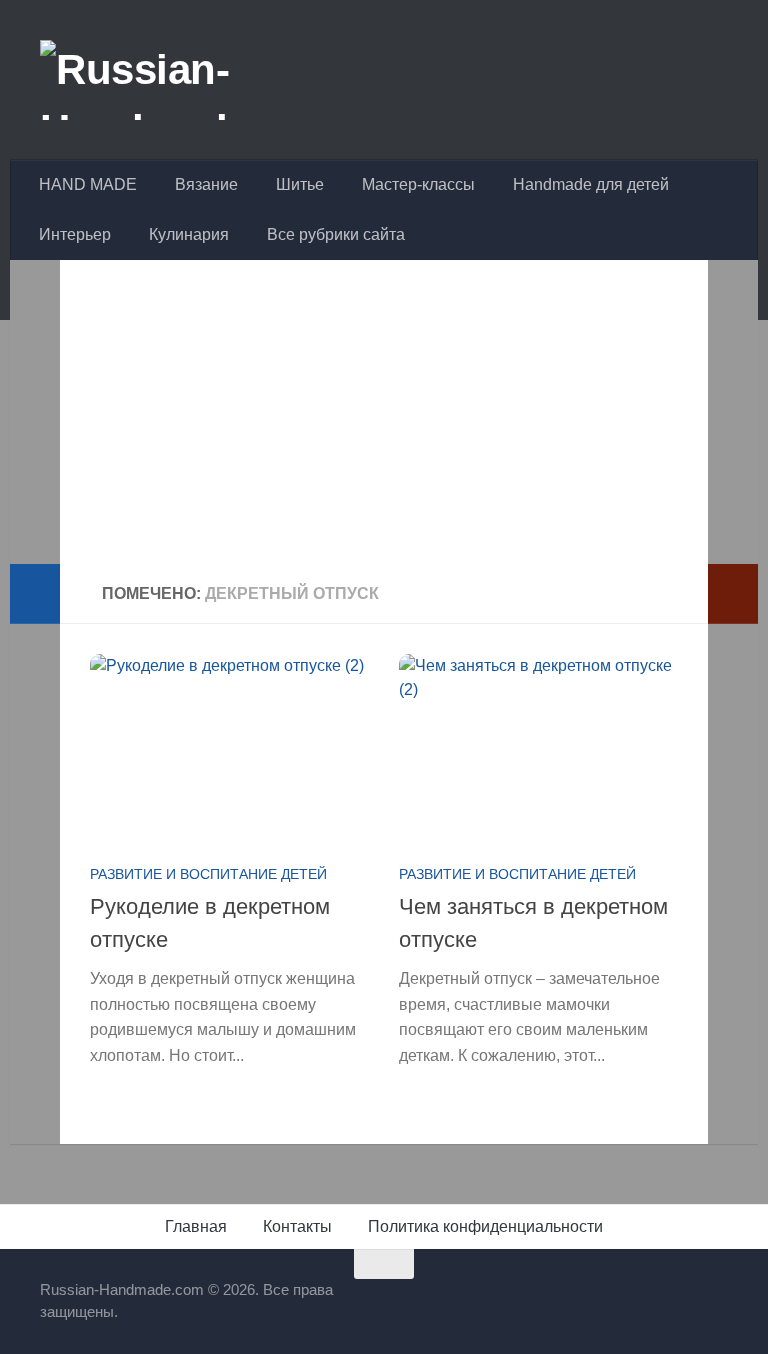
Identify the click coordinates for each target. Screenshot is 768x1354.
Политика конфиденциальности (485, 1226)
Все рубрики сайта (336, 234)
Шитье (300, 184)
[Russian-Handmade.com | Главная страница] (194, 80)
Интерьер (75, 234)
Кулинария (189, 234)
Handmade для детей (591, 184)
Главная (196, 1226)
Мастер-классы (418, 184)
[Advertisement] (384, 424)
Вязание (206, 184)
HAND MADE (88, 184)
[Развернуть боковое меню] (35, 594)
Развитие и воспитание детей (208, 874)
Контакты (297, 1226)
